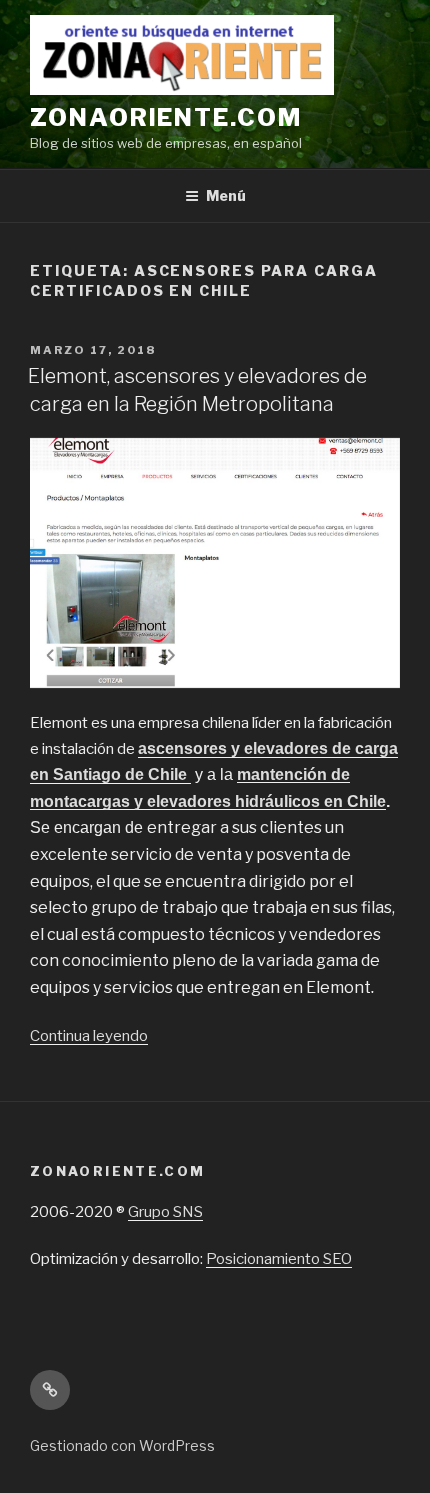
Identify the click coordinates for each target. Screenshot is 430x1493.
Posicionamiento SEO (279, 1259)
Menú (226, 195)
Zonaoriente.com (166, 117)
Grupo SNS (165, 1212)
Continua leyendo (89, 1036)
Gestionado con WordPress (122, 1445)
